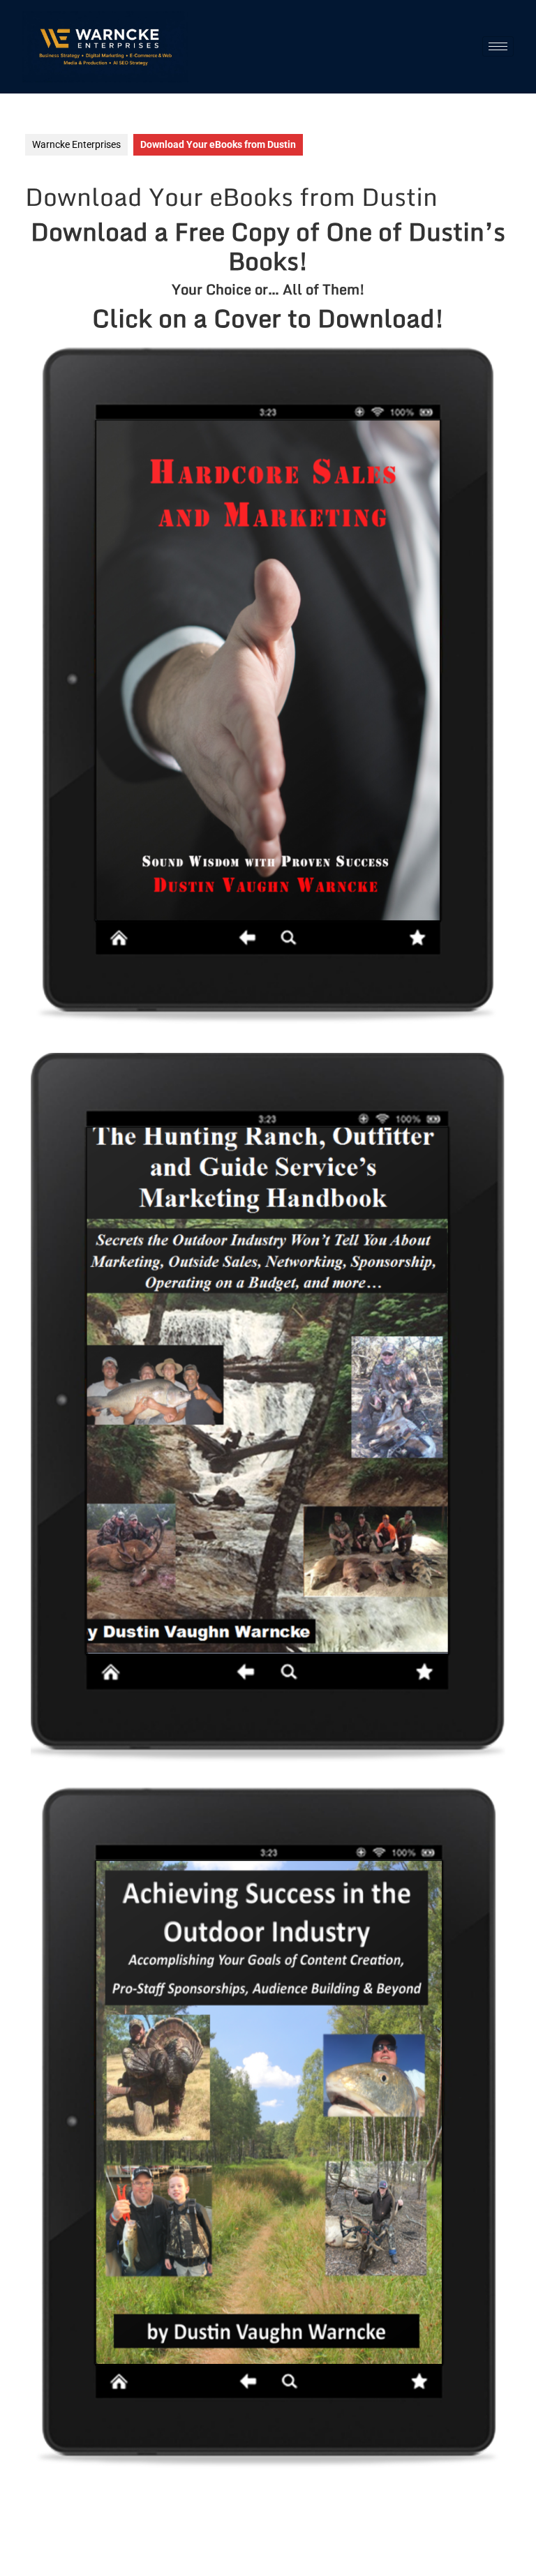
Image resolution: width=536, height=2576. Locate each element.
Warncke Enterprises (76, 144)
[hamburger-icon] (498, 46)
